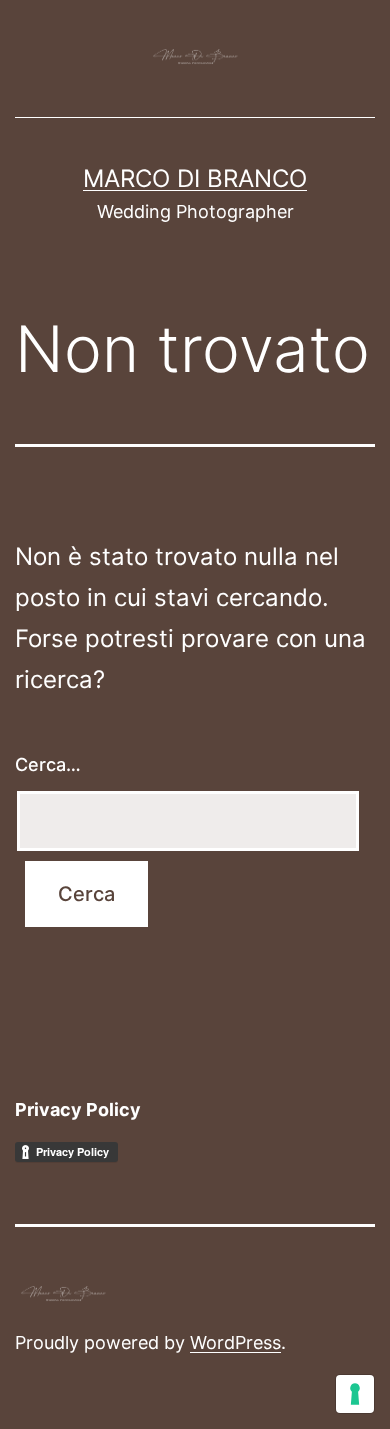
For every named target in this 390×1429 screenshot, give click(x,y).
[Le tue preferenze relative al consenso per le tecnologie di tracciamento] (355, 1394)
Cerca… (48, 764)
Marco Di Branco (195, 178)
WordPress (235, 1342)
